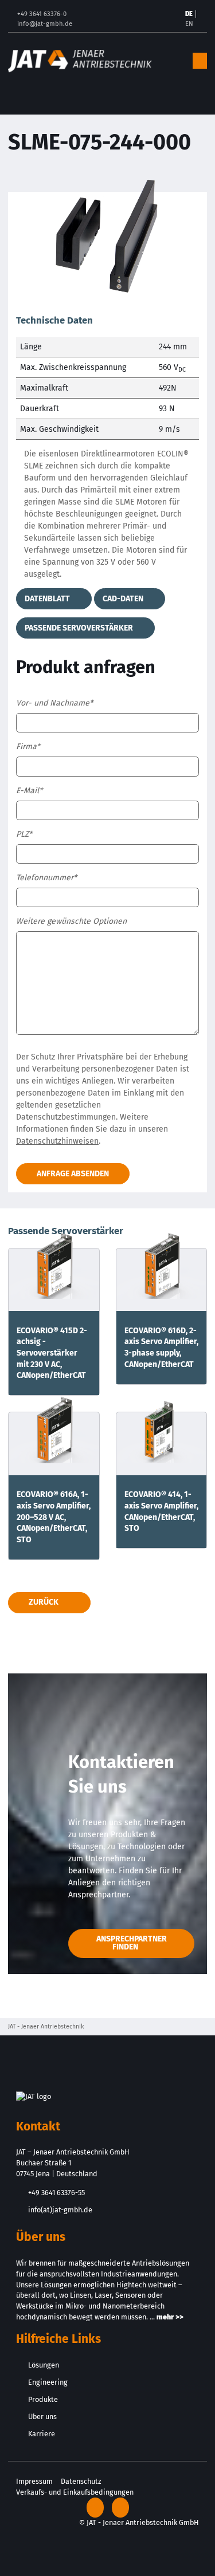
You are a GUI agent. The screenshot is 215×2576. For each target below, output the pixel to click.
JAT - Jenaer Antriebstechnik (46, 2026)
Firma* (28, 747)
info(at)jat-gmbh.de (60, 2210)
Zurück (44, 1602)
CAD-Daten (124, 599)
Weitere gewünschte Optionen (71, 921)
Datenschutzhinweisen (57, 1141)
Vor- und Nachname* (54, 703)
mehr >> (170, 2317)
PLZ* (24, 834)
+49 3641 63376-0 (42, 14)
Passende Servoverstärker (80, 628)
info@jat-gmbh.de (45, 24)
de (189, 14)
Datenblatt (48, 599)
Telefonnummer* (46, 878)
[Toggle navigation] (200, 61)
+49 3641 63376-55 (56, 2193)
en (189, 24)
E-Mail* (29, 791)
